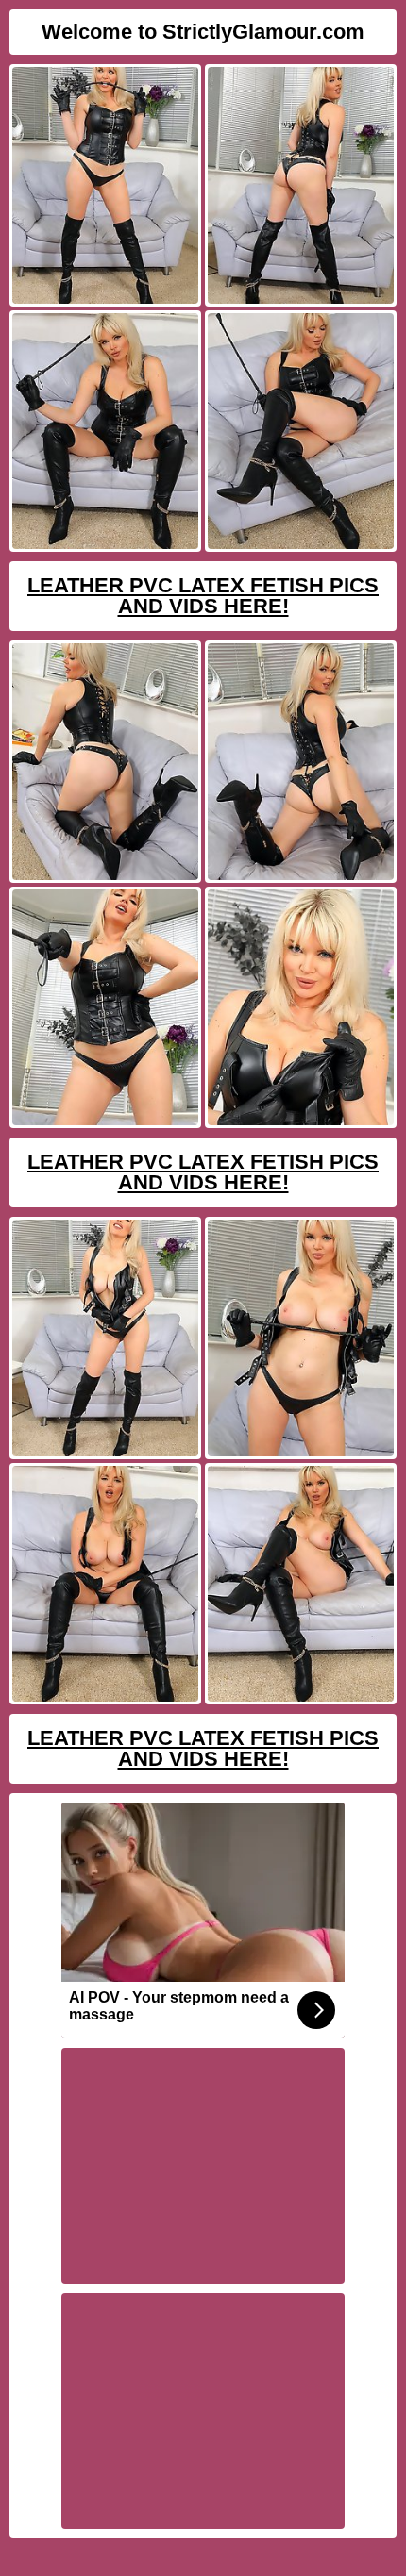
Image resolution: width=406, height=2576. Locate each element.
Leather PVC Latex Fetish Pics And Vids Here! (203, 596)
